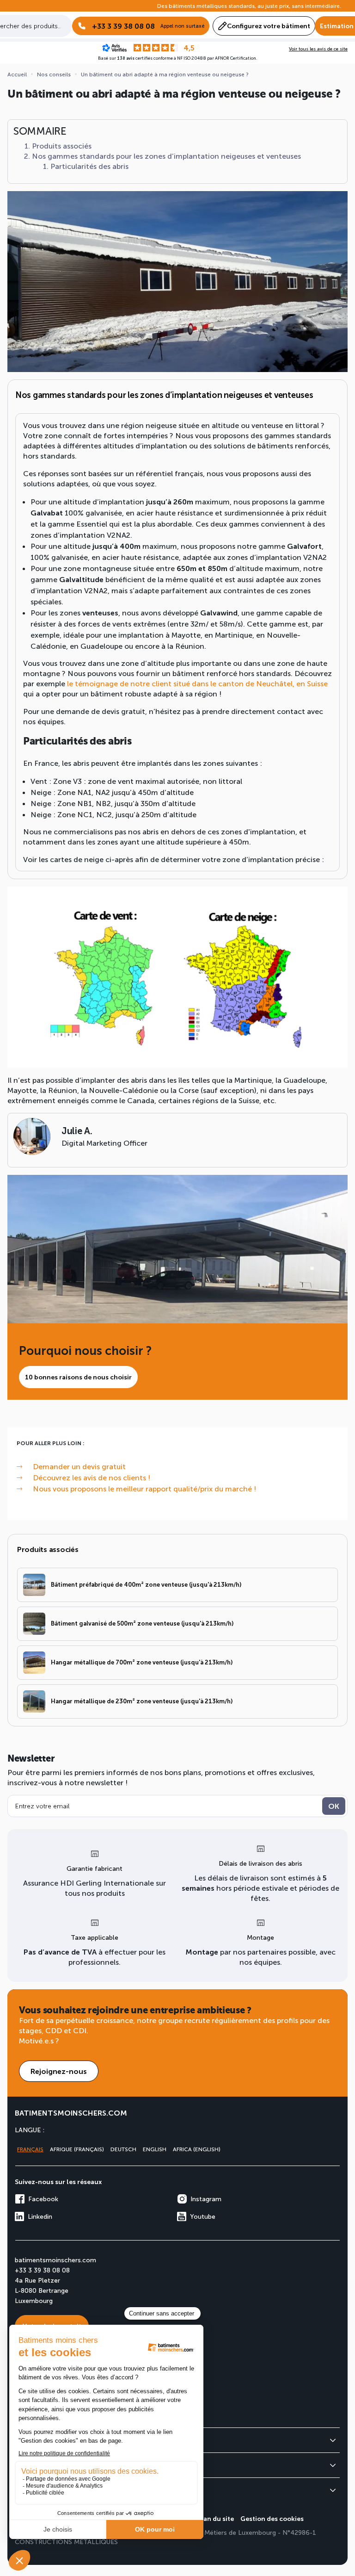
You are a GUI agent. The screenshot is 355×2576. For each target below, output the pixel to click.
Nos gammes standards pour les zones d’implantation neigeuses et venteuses (166, 156)
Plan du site (215, 2518)
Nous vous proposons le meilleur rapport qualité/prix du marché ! (144, 1488)
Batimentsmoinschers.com (71, 2113)
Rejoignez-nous (59, 2071)
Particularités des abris (89, 166)
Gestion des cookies (272, 2518)
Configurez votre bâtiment (269, 26)
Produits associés (62, 146)
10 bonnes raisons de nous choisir (78, 1377)
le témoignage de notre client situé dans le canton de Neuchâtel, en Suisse (197, 683)
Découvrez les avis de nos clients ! (92, 1477)
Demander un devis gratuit (79, 1466)
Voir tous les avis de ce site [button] (318, 49)
